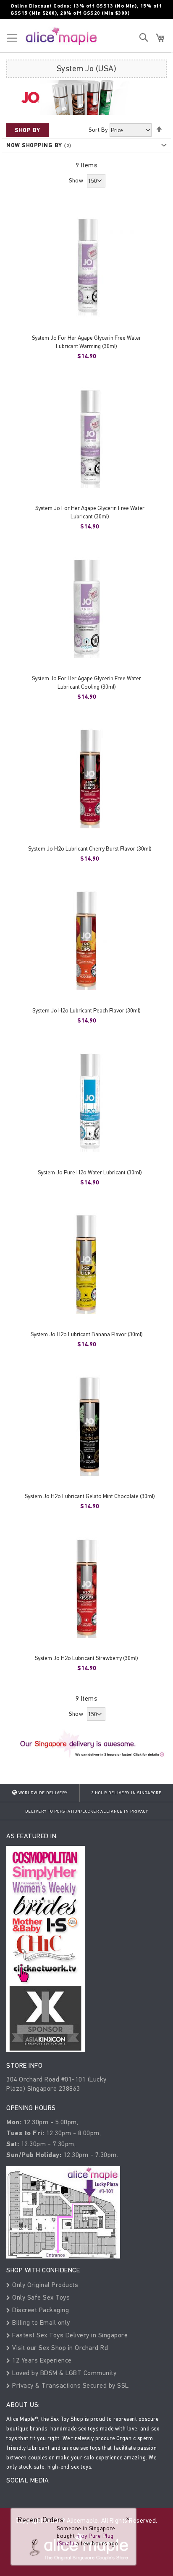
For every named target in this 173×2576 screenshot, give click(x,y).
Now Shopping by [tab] (34, 145)
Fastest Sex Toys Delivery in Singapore (69, 2335)
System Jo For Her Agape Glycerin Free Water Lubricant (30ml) (90, 512)
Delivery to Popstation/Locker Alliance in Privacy (87, 1811)
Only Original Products (44, 2285)
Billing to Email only (40, 2322)
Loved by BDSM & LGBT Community (63, 2373)
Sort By (98, 130)
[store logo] (61, 36)
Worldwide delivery (42, 1793)
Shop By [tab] (28, 130)
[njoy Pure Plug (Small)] (34, 2541)
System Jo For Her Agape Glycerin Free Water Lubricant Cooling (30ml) (86, 683)
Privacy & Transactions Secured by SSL (70, 2385)
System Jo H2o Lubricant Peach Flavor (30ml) (86, 1011)
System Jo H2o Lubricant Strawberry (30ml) (86, 1658)
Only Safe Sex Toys (40, 2297)
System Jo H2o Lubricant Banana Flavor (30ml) (87, 1334)
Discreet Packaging (40, 2310)
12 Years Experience (41, 2360)
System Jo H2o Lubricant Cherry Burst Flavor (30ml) (90, 849)
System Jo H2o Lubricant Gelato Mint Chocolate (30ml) (90, 1496)
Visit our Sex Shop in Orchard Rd (59, 2348)
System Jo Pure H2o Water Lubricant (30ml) (90, 1172)
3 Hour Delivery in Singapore (126, 1793)
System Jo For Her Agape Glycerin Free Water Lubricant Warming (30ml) (86, 342)
